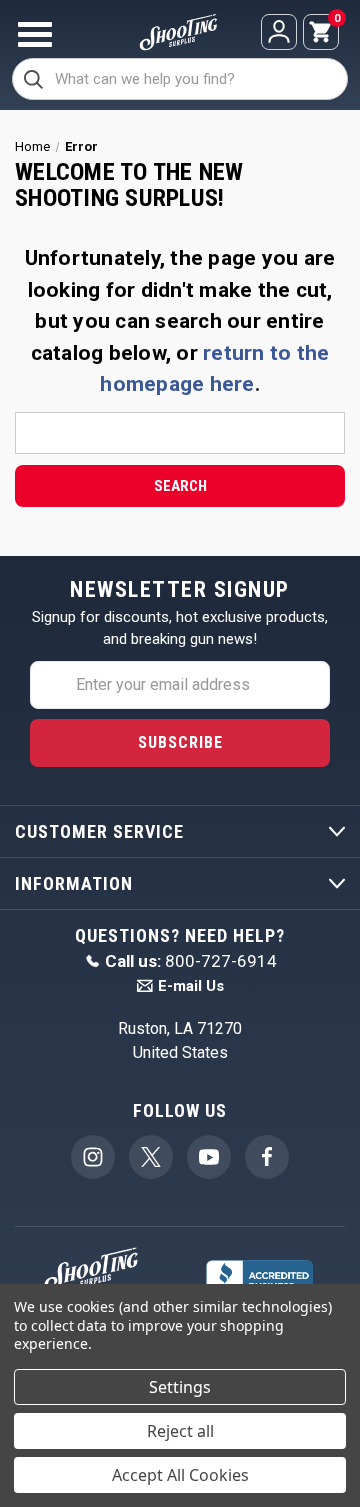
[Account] (279, 32)
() (336, 20)
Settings (180, 1387)
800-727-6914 (191, 961)
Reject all (180, 1431)
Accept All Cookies (180, 1475)
